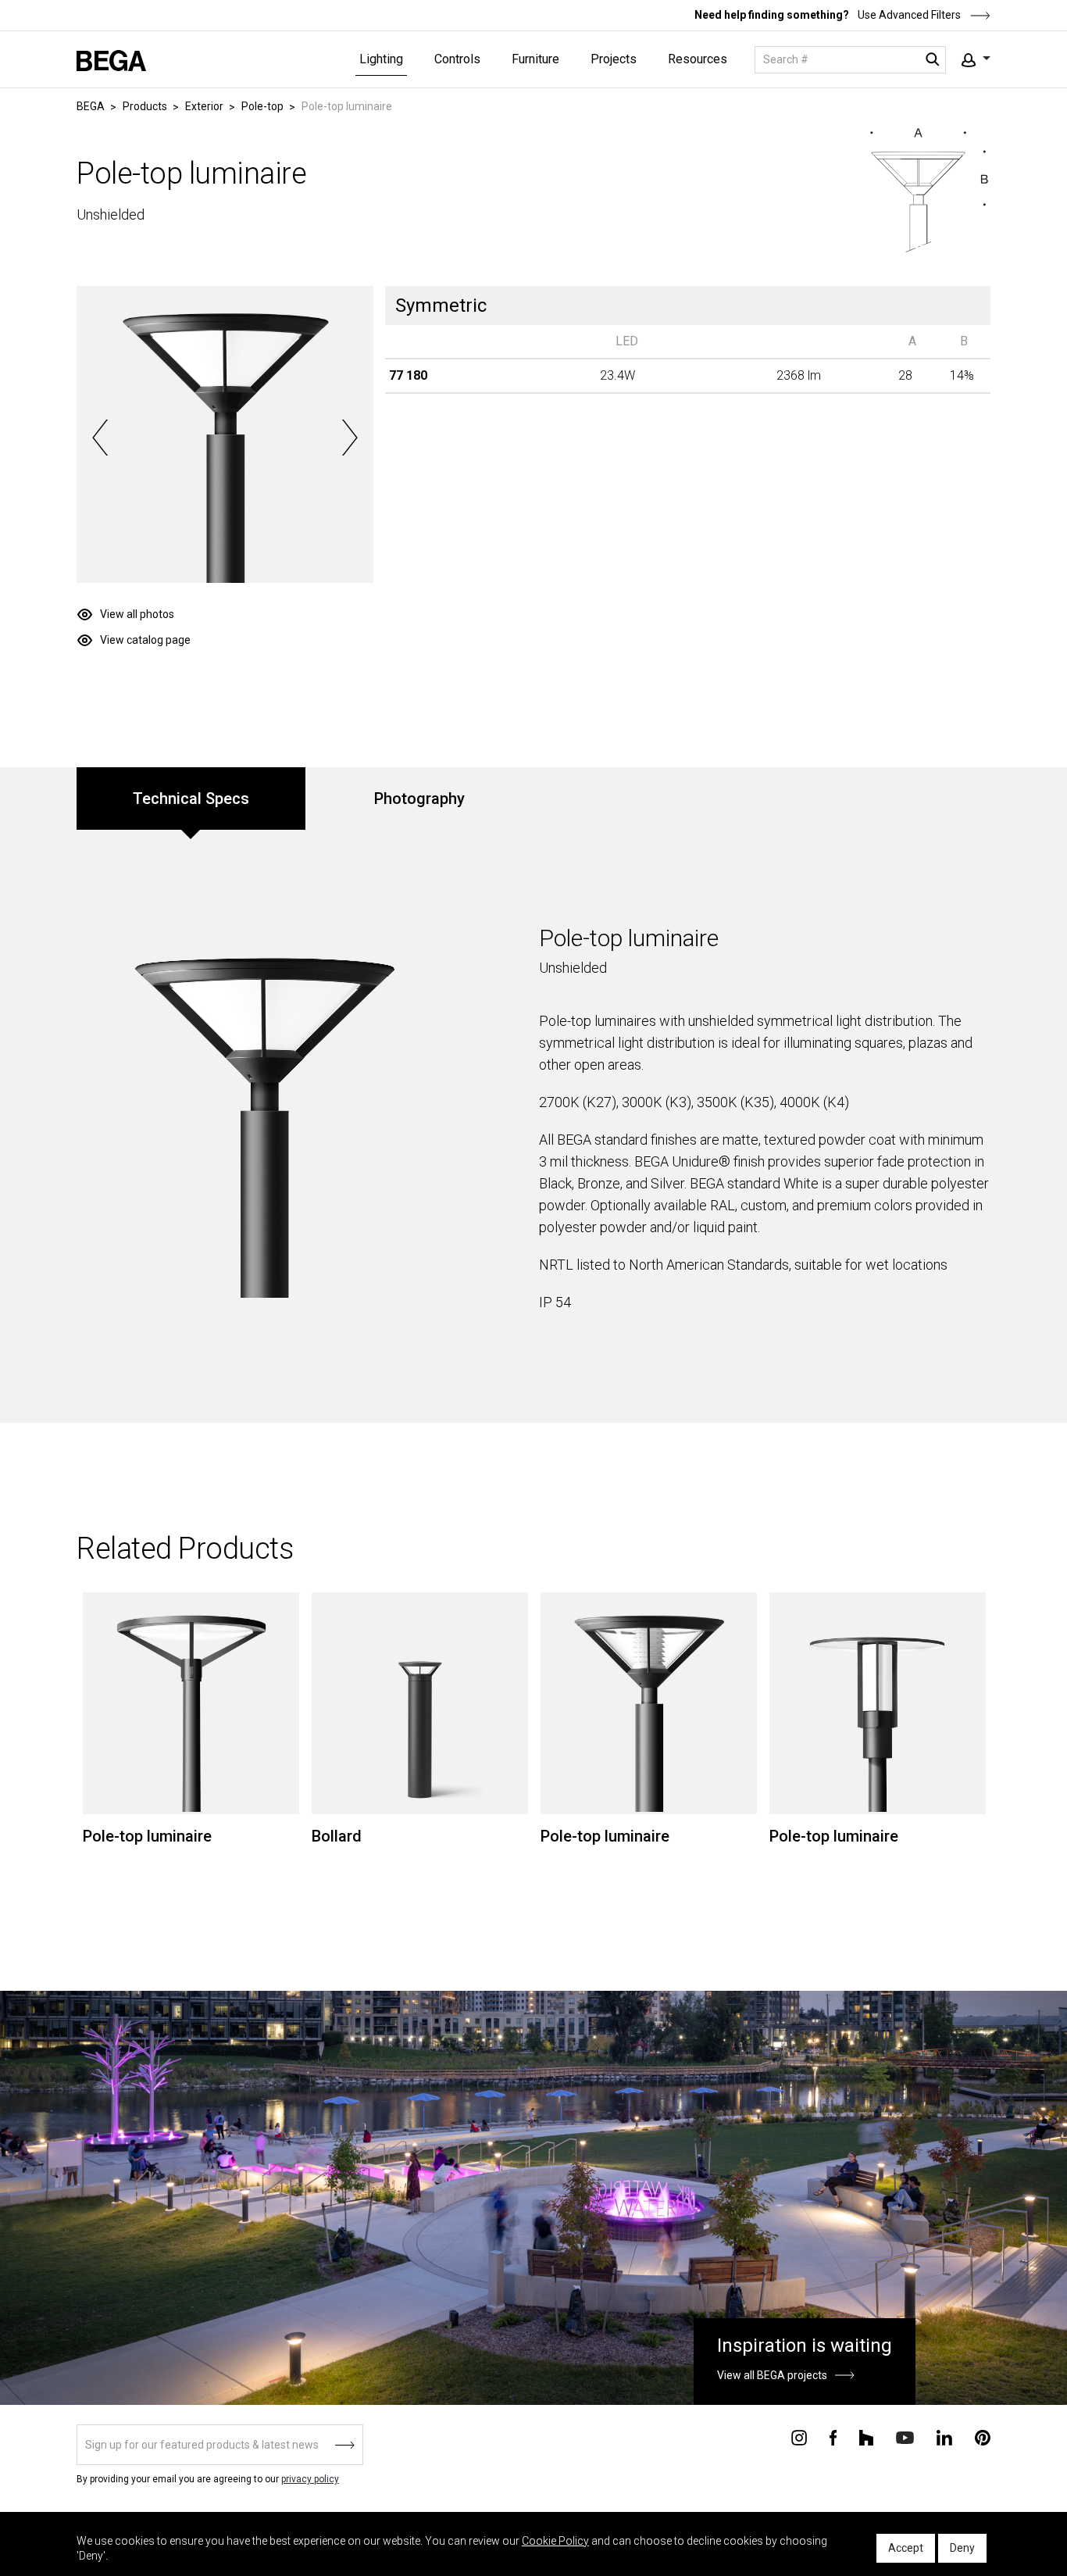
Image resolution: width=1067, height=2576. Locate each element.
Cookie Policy (555, 2541)
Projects (614, 59)
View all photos (137, 614)
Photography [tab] (419, 799)
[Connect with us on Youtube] (905, 2437)
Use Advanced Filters (908, 15)
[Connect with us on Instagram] (799, 2436)
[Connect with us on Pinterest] (983, 2436)
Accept (906, 2548)
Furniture (535, 59)
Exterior (204, 106)
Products (145, 106)
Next (350, 438)
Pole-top (262, 106)
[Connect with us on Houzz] (866, 2436)
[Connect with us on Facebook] (833, 2436)
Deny (962, 2548)
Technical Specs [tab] (191, 799)
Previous (100, 438)
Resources (698, 59)
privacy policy (310, 2479)
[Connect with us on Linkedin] (944, 2436)
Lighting (381, 59)
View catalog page (145, 640)
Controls (457, 59)
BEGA (91, 106)
